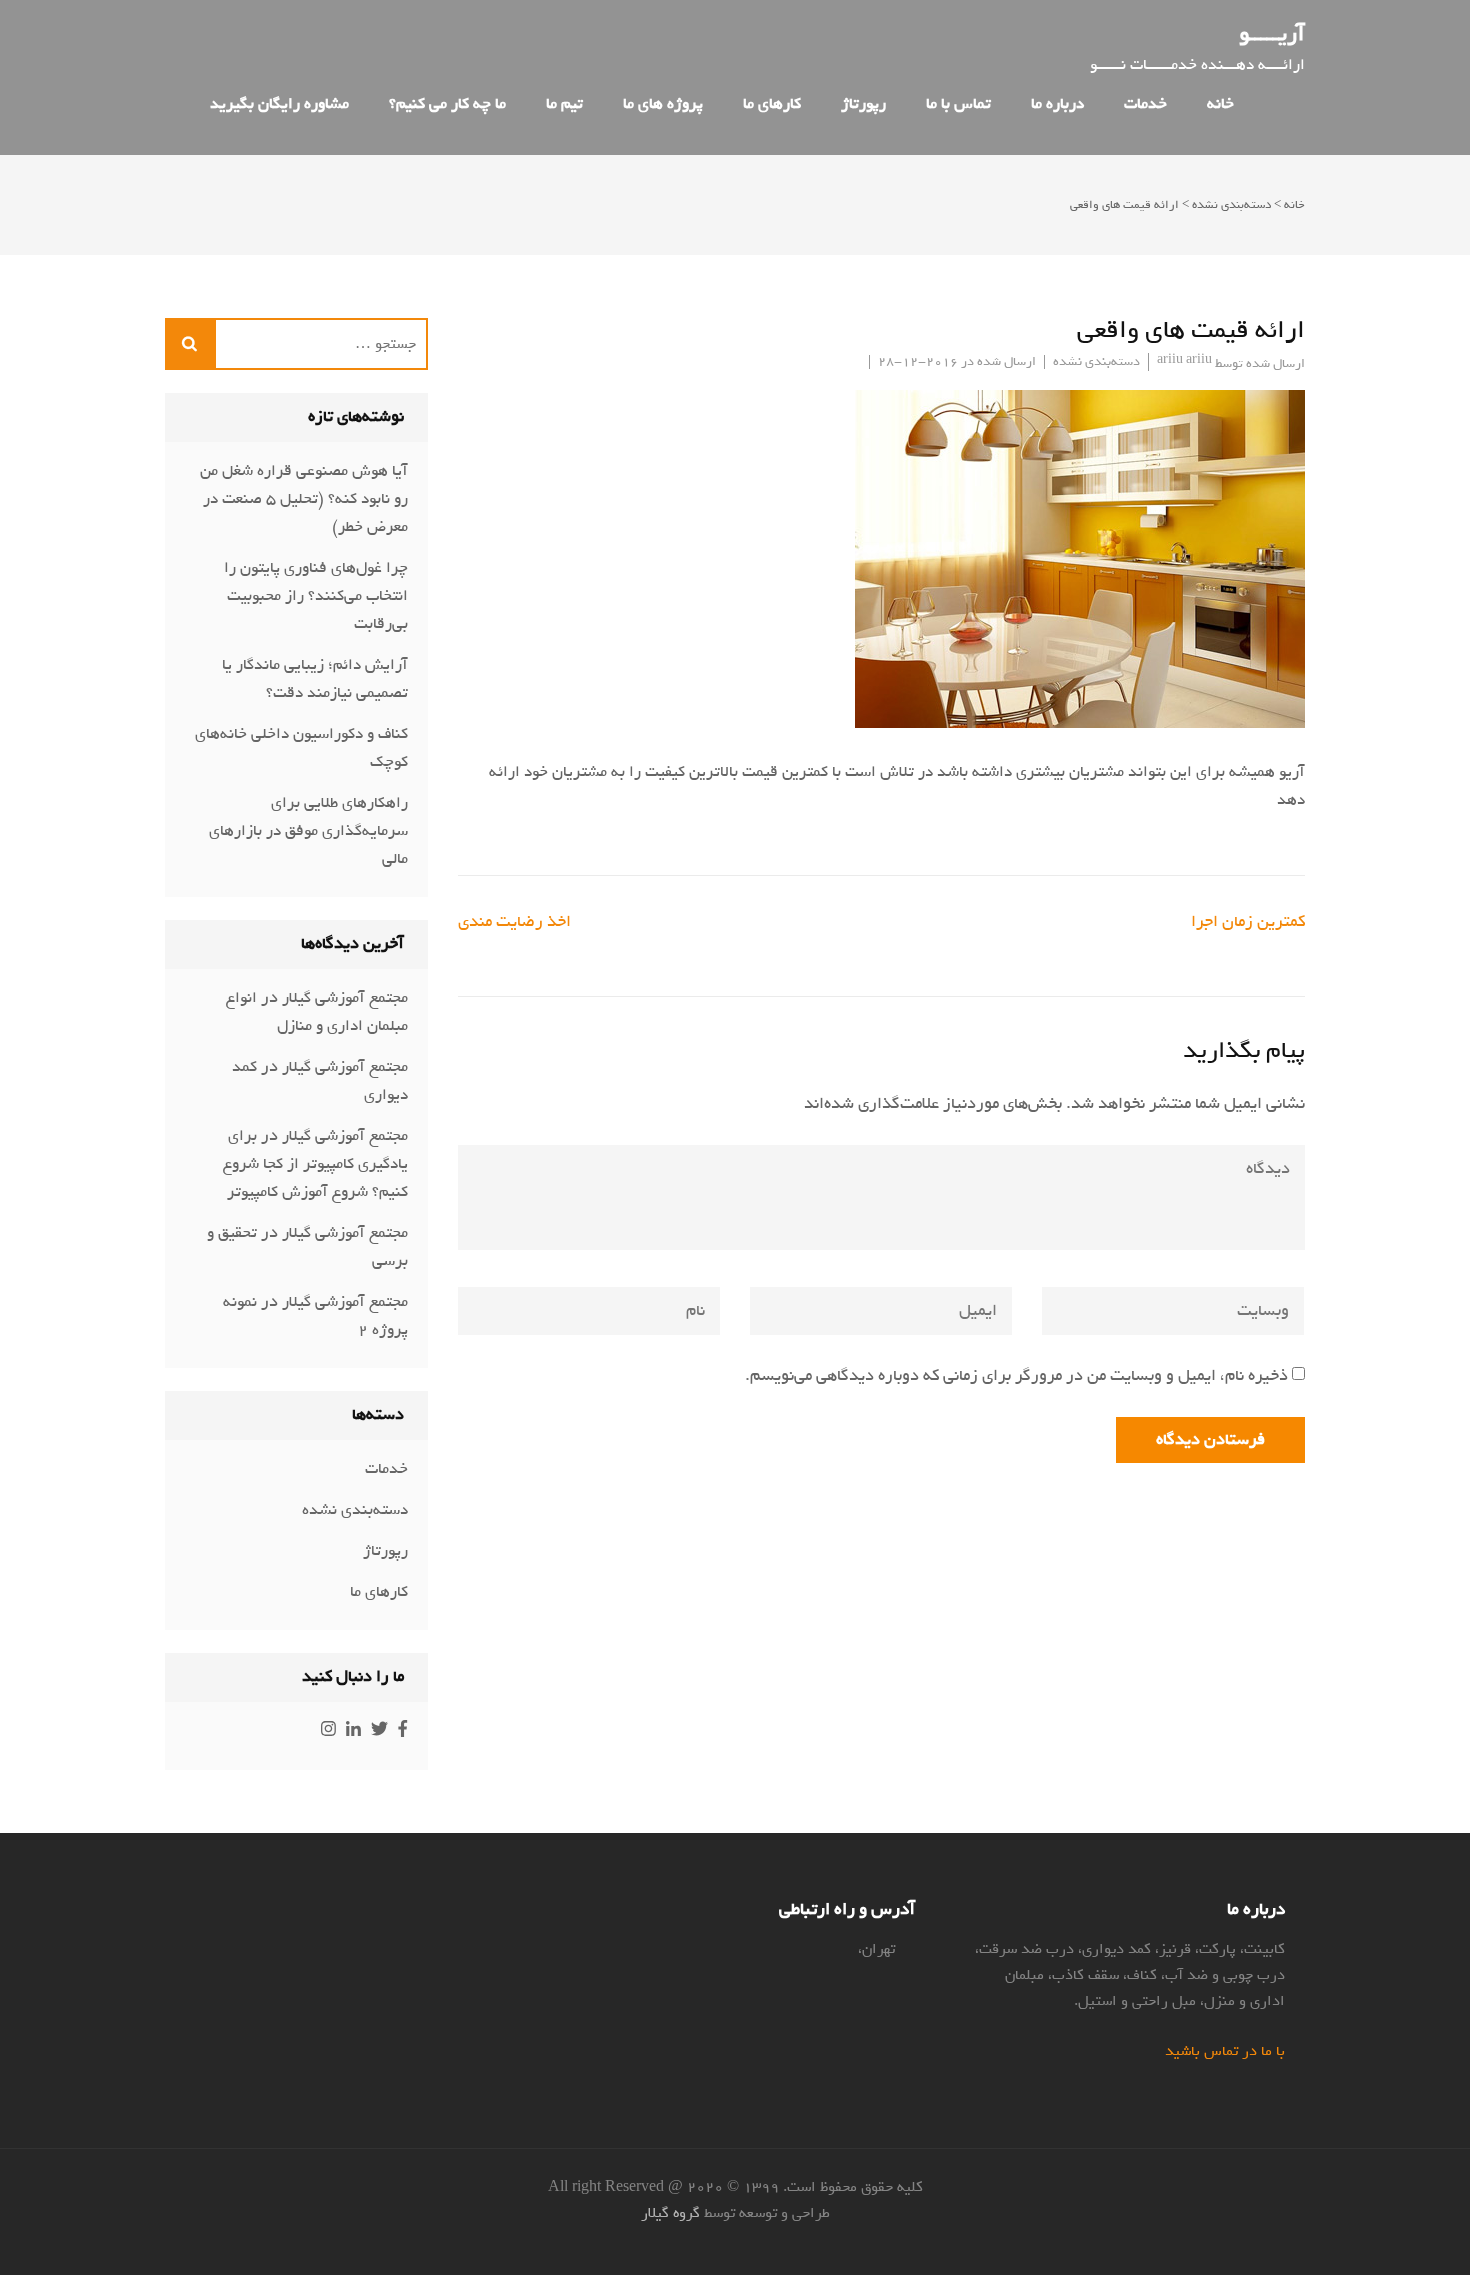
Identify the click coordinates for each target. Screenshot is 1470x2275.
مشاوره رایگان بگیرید (279, 104)
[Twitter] (379, 1731)
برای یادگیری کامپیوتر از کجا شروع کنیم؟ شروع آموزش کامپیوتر (315, 1164)
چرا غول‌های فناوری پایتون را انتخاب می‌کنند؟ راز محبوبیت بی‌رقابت (316, 596)
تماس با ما (958, 104)
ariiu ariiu (1184, 359)
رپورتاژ (863, 104)
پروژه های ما (663, 104)
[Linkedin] (353, 1731)
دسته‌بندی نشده (1231, 205)
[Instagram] (328, 1731)
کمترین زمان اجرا (1248, 921)
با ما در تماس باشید (1225, 2051)
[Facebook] (403, 1731)
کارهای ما (772, 104)
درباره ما (1057, 104)
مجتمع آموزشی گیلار (345, 998)
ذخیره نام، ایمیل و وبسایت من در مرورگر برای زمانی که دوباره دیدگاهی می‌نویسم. (1016, 1375)
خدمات (1145, 104)
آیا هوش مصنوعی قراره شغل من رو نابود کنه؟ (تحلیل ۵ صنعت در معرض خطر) (304, 499)
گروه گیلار (670, 2213)
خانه (1294, 205)
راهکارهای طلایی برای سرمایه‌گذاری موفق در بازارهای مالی (308, 831)
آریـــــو (1272, 34)
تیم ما (564, 104)
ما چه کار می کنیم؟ (447, 104)
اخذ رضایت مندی (514, 921)
